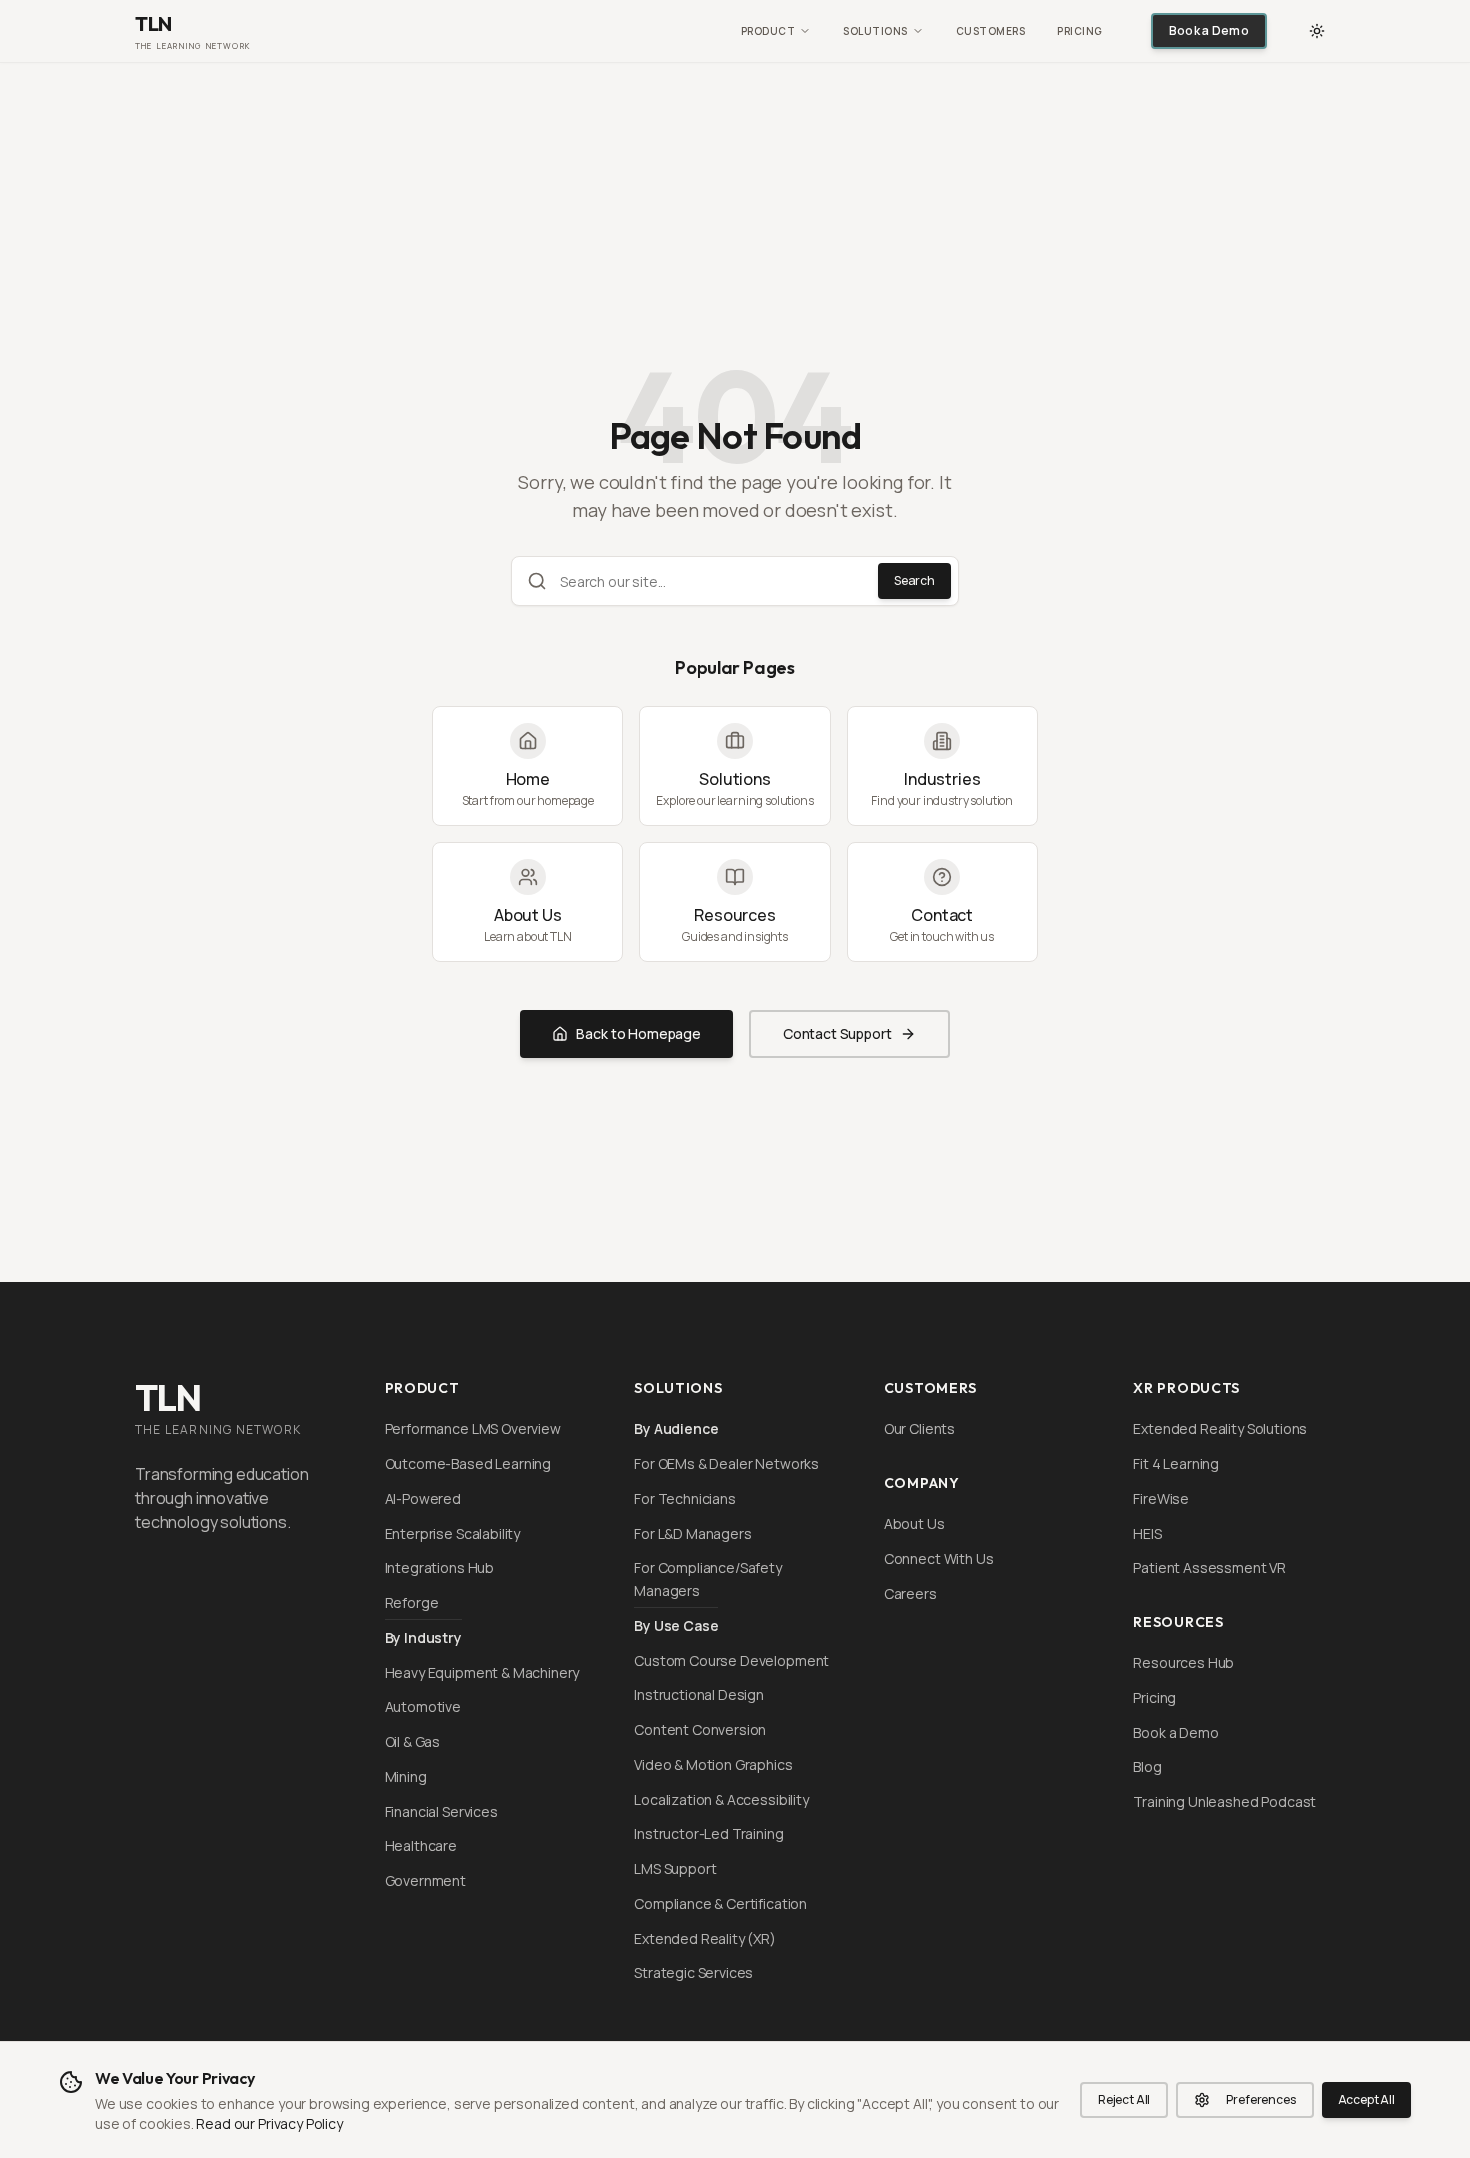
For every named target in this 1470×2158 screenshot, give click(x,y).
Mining (406, 1776)
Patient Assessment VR (1209, 1567)
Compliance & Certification (720, 1903)
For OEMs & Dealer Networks (726, 1463)
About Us (914, 1523)
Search (914, 580)
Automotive (423, 1706)
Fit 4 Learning (1176, 1463)
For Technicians (685, 1498)
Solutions (875, 31)
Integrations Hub (439, 1567)
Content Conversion (700, 1729)
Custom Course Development (731, 1660)
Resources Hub (1183, 1662)
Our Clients (919, 1428)
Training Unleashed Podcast (1224, 1801)
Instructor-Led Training (708, 1833)
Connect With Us (939, 1558)
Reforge (412, 1602)
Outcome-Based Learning (468, 1463)
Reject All (1124, 2099)
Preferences (1260, 2099)
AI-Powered (423, 1498)
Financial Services (441, 1811)
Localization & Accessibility (721, 1799)
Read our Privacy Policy (269, 2123)
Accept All (1366, 2099)
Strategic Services (693, 1972)
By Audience (676, 1428)
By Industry (423, 1637)
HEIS (1147, 1533)
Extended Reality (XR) (705, 1938)
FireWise (1161, 1498)
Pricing (1080, 31)
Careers (910, 1593)
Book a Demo (1209, 30)
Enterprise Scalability (452, 1533)
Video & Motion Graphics (713, 1764)
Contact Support (837, 1033)
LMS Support (675, 1868)
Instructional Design (699, 1694)
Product (768, 31)
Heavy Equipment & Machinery (482, 1672)
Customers (991, 31)
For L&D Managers (692, 1533)
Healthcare (421, 1845)
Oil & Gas (413, 1741)
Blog (1147, 1766)
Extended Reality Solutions (1220, 1428)
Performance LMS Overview (473, 1428)
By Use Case (676, 1625)
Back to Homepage (638, 1033)
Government (425, 1880)
